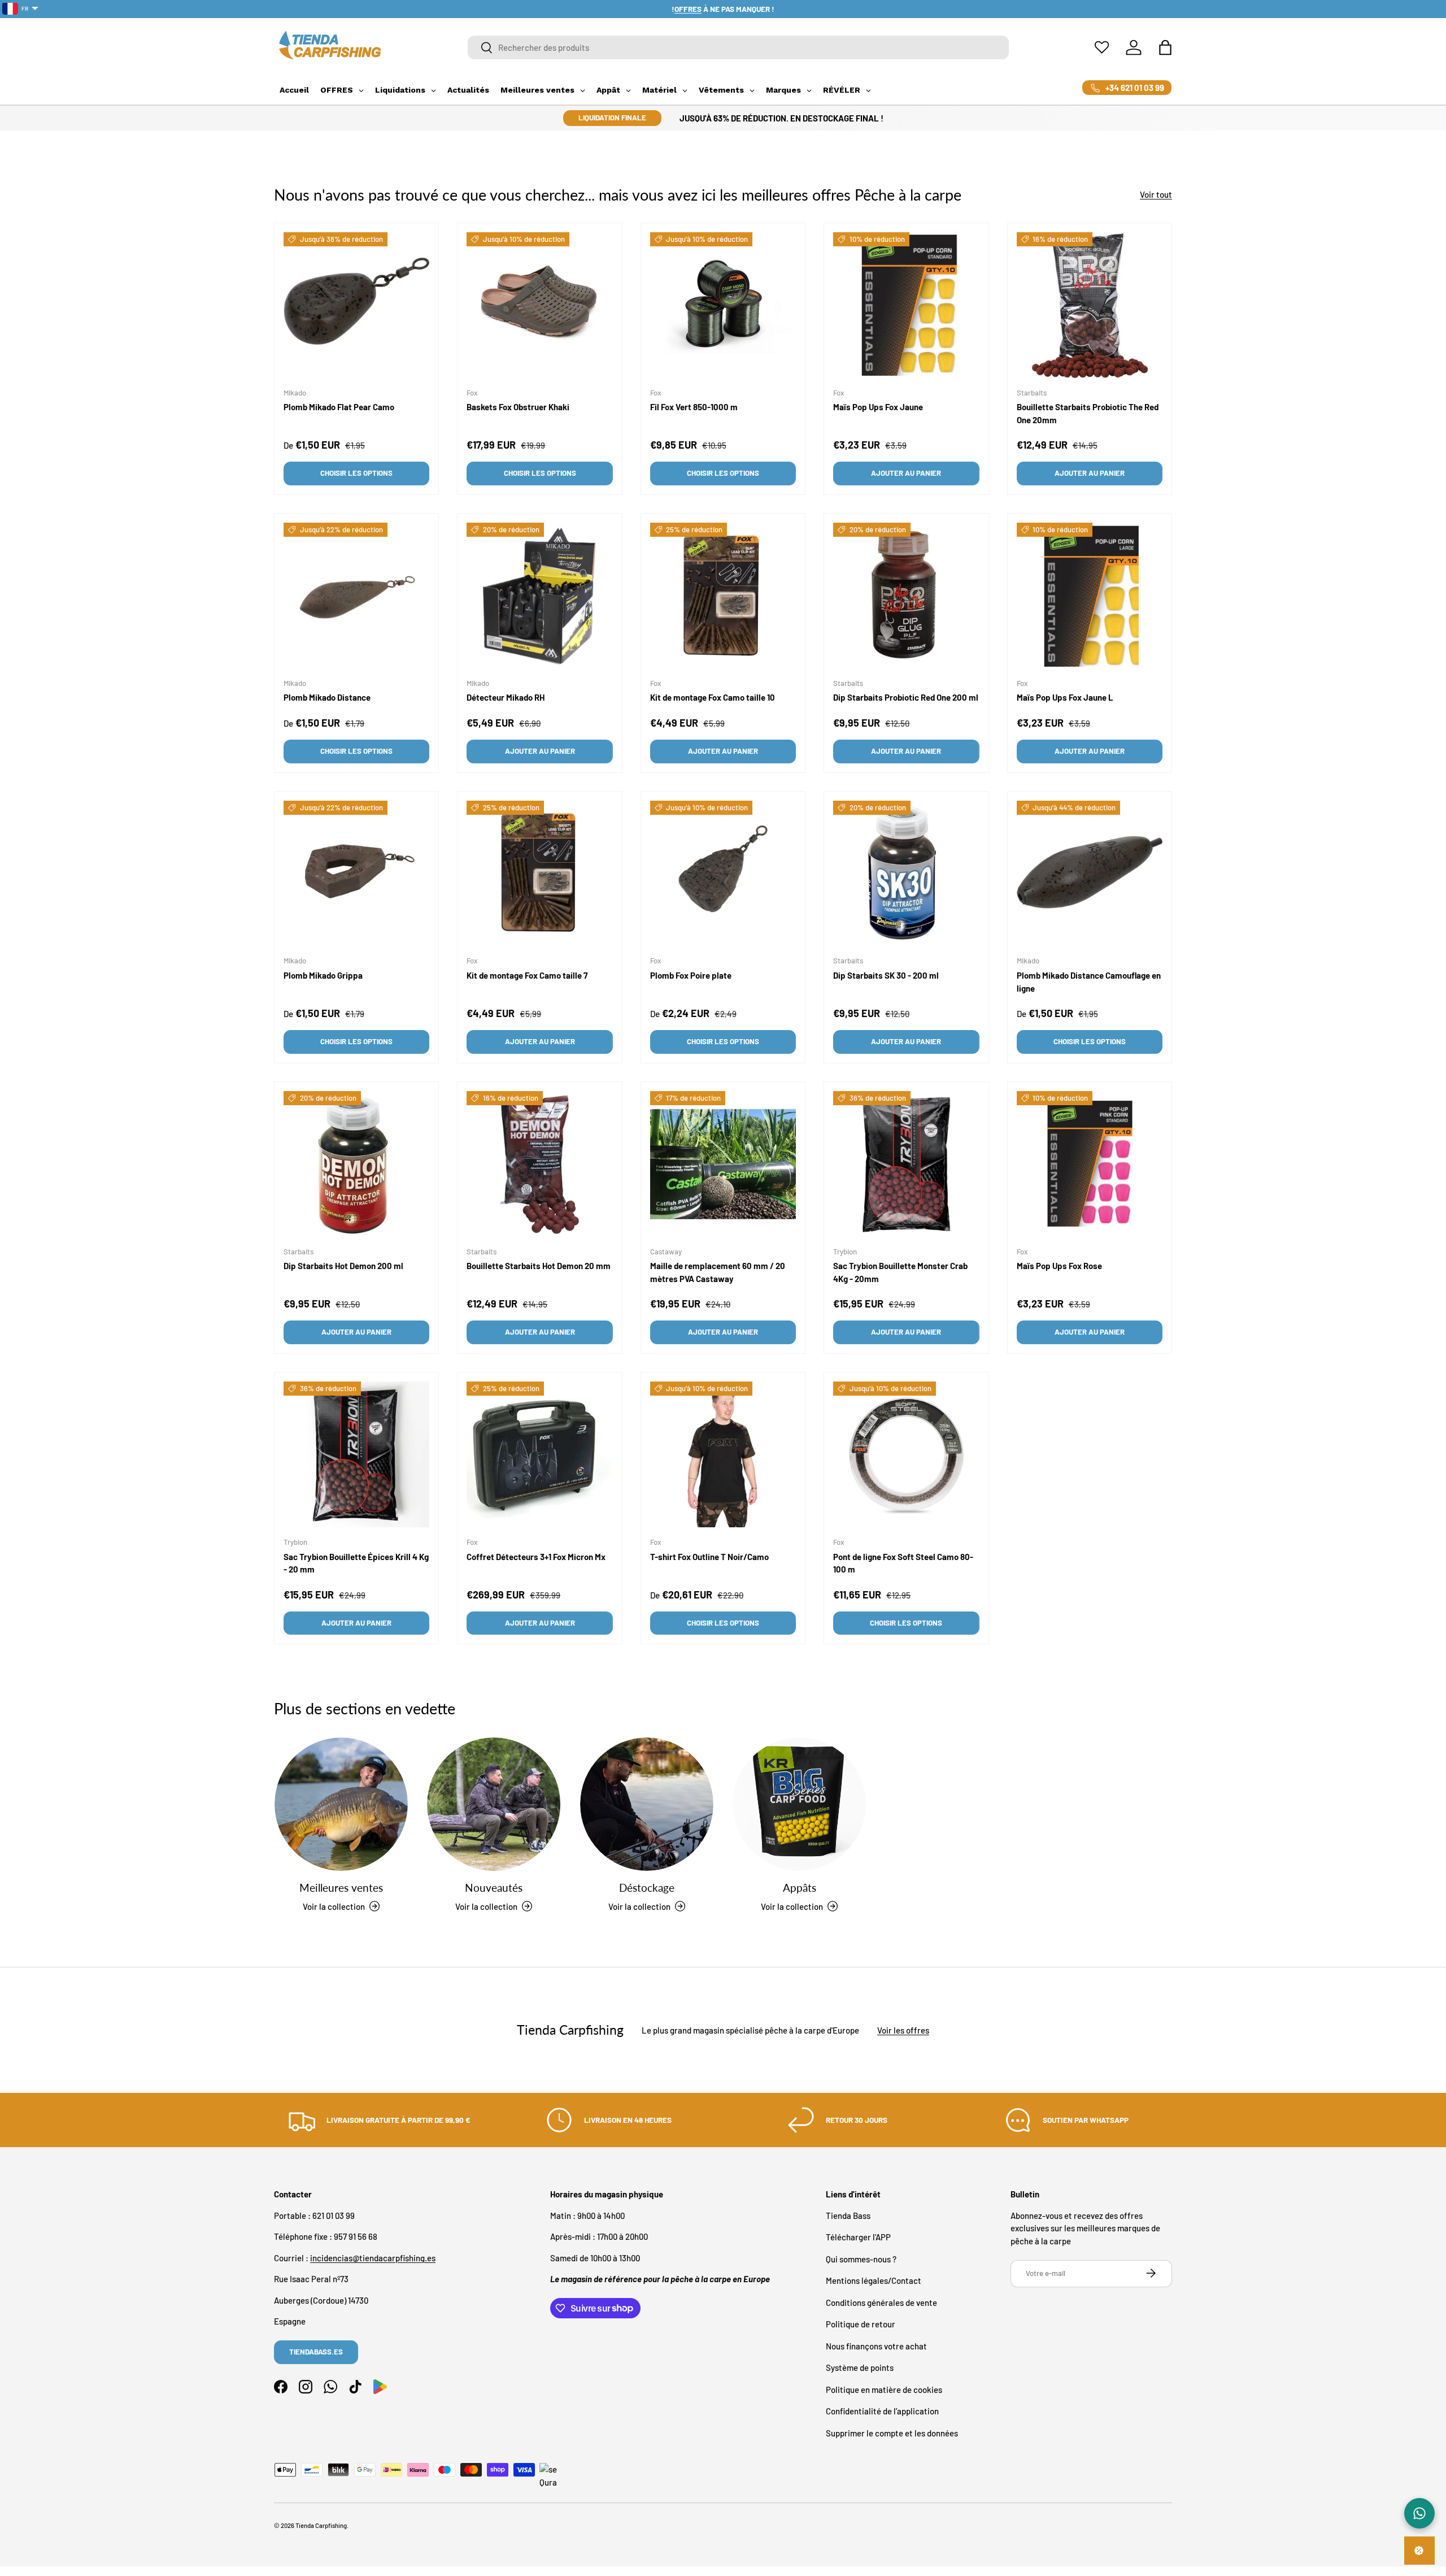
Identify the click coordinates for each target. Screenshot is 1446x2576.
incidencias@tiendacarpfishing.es (373, 2257)
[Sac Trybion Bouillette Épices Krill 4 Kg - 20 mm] (356, 1454)
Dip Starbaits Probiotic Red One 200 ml (906, 697)
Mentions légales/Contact (874, 2280)
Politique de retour (861, 2324)
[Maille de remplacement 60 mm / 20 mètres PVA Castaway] (723, 1164)
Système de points (860, 2368)
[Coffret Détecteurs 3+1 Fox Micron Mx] (539, 1454)
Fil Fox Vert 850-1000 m (694, 407)
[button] (1165, 47)
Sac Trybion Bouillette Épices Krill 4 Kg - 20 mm (356, 1563)
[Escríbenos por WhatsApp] (1419, 2513)
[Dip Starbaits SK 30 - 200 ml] (906, 874)
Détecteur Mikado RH (506, 697)
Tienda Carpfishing (321, 2525)
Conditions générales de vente (881, 2302)
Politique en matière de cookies (884, 2389)
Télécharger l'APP (858, 2237)
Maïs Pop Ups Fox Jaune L (1065, 697)
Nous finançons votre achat (876, 2345)
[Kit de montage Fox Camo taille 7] (539, 874)
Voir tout (1156, 194)
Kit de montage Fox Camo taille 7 (527, 975)
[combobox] (739, 47)
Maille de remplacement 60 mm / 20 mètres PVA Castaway (718, 1272)
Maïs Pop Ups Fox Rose (1059, 1266)
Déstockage (647, 1888)
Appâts (800, 1888)
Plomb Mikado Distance (327, 697)
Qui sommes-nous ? (861, 2258)
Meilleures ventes (341, 1888)
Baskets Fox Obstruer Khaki (518, 407)
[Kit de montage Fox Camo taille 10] (723, 596)
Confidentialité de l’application (882, 2411)
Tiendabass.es (316, 2352)
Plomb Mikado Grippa (323, 975)
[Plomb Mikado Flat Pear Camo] (356, 305)
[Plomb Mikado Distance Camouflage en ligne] (1090, 874)
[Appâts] (799, 1804)
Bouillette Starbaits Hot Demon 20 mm (539, 1266)
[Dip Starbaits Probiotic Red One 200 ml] (906, 596)
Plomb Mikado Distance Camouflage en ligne (1089, 982)
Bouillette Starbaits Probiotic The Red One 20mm (1088, 413)
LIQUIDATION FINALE (612, 118)
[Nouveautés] (494, 1804)
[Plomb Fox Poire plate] (723, 874)
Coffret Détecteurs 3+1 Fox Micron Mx (536, 1556)
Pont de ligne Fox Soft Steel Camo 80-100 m (903, 1563)
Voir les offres (903, 2030)
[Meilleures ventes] (341, 1804)
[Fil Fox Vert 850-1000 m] (723, 305)
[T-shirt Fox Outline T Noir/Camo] (723, 1454)
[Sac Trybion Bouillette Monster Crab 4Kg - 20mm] (906, 1164)
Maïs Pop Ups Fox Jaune (878, 407)
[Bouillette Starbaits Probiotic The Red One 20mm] (1090, 305)
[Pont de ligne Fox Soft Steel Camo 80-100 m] (906, 1454)
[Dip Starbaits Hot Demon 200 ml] (356, 1164)
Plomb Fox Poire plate (691, 975)
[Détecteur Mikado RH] (539, 596)
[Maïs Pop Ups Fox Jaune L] (1090, 596)
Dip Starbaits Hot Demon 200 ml (343, 1266)
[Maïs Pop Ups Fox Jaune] (906, 305)
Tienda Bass (848, 2215)
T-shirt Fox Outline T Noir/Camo (709, 1556)
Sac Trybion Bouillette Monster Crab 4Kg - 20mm (900, 1272)
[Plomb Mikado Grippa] (356, 874)
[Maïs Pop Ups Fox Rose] (1090, 1164)
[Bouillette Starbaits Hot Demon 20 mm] (539, 1164)
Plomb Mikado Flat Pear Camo (339, 407)
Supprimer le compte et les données (892, 2432)
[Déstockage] (647, 1804)
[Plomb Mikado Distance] (356, 596)
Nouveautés (494, 1888)
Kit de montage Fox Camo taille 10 (713, 697)
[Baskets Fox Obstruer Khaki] (539, 305)
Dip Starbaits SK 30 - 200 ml (886, 975)
